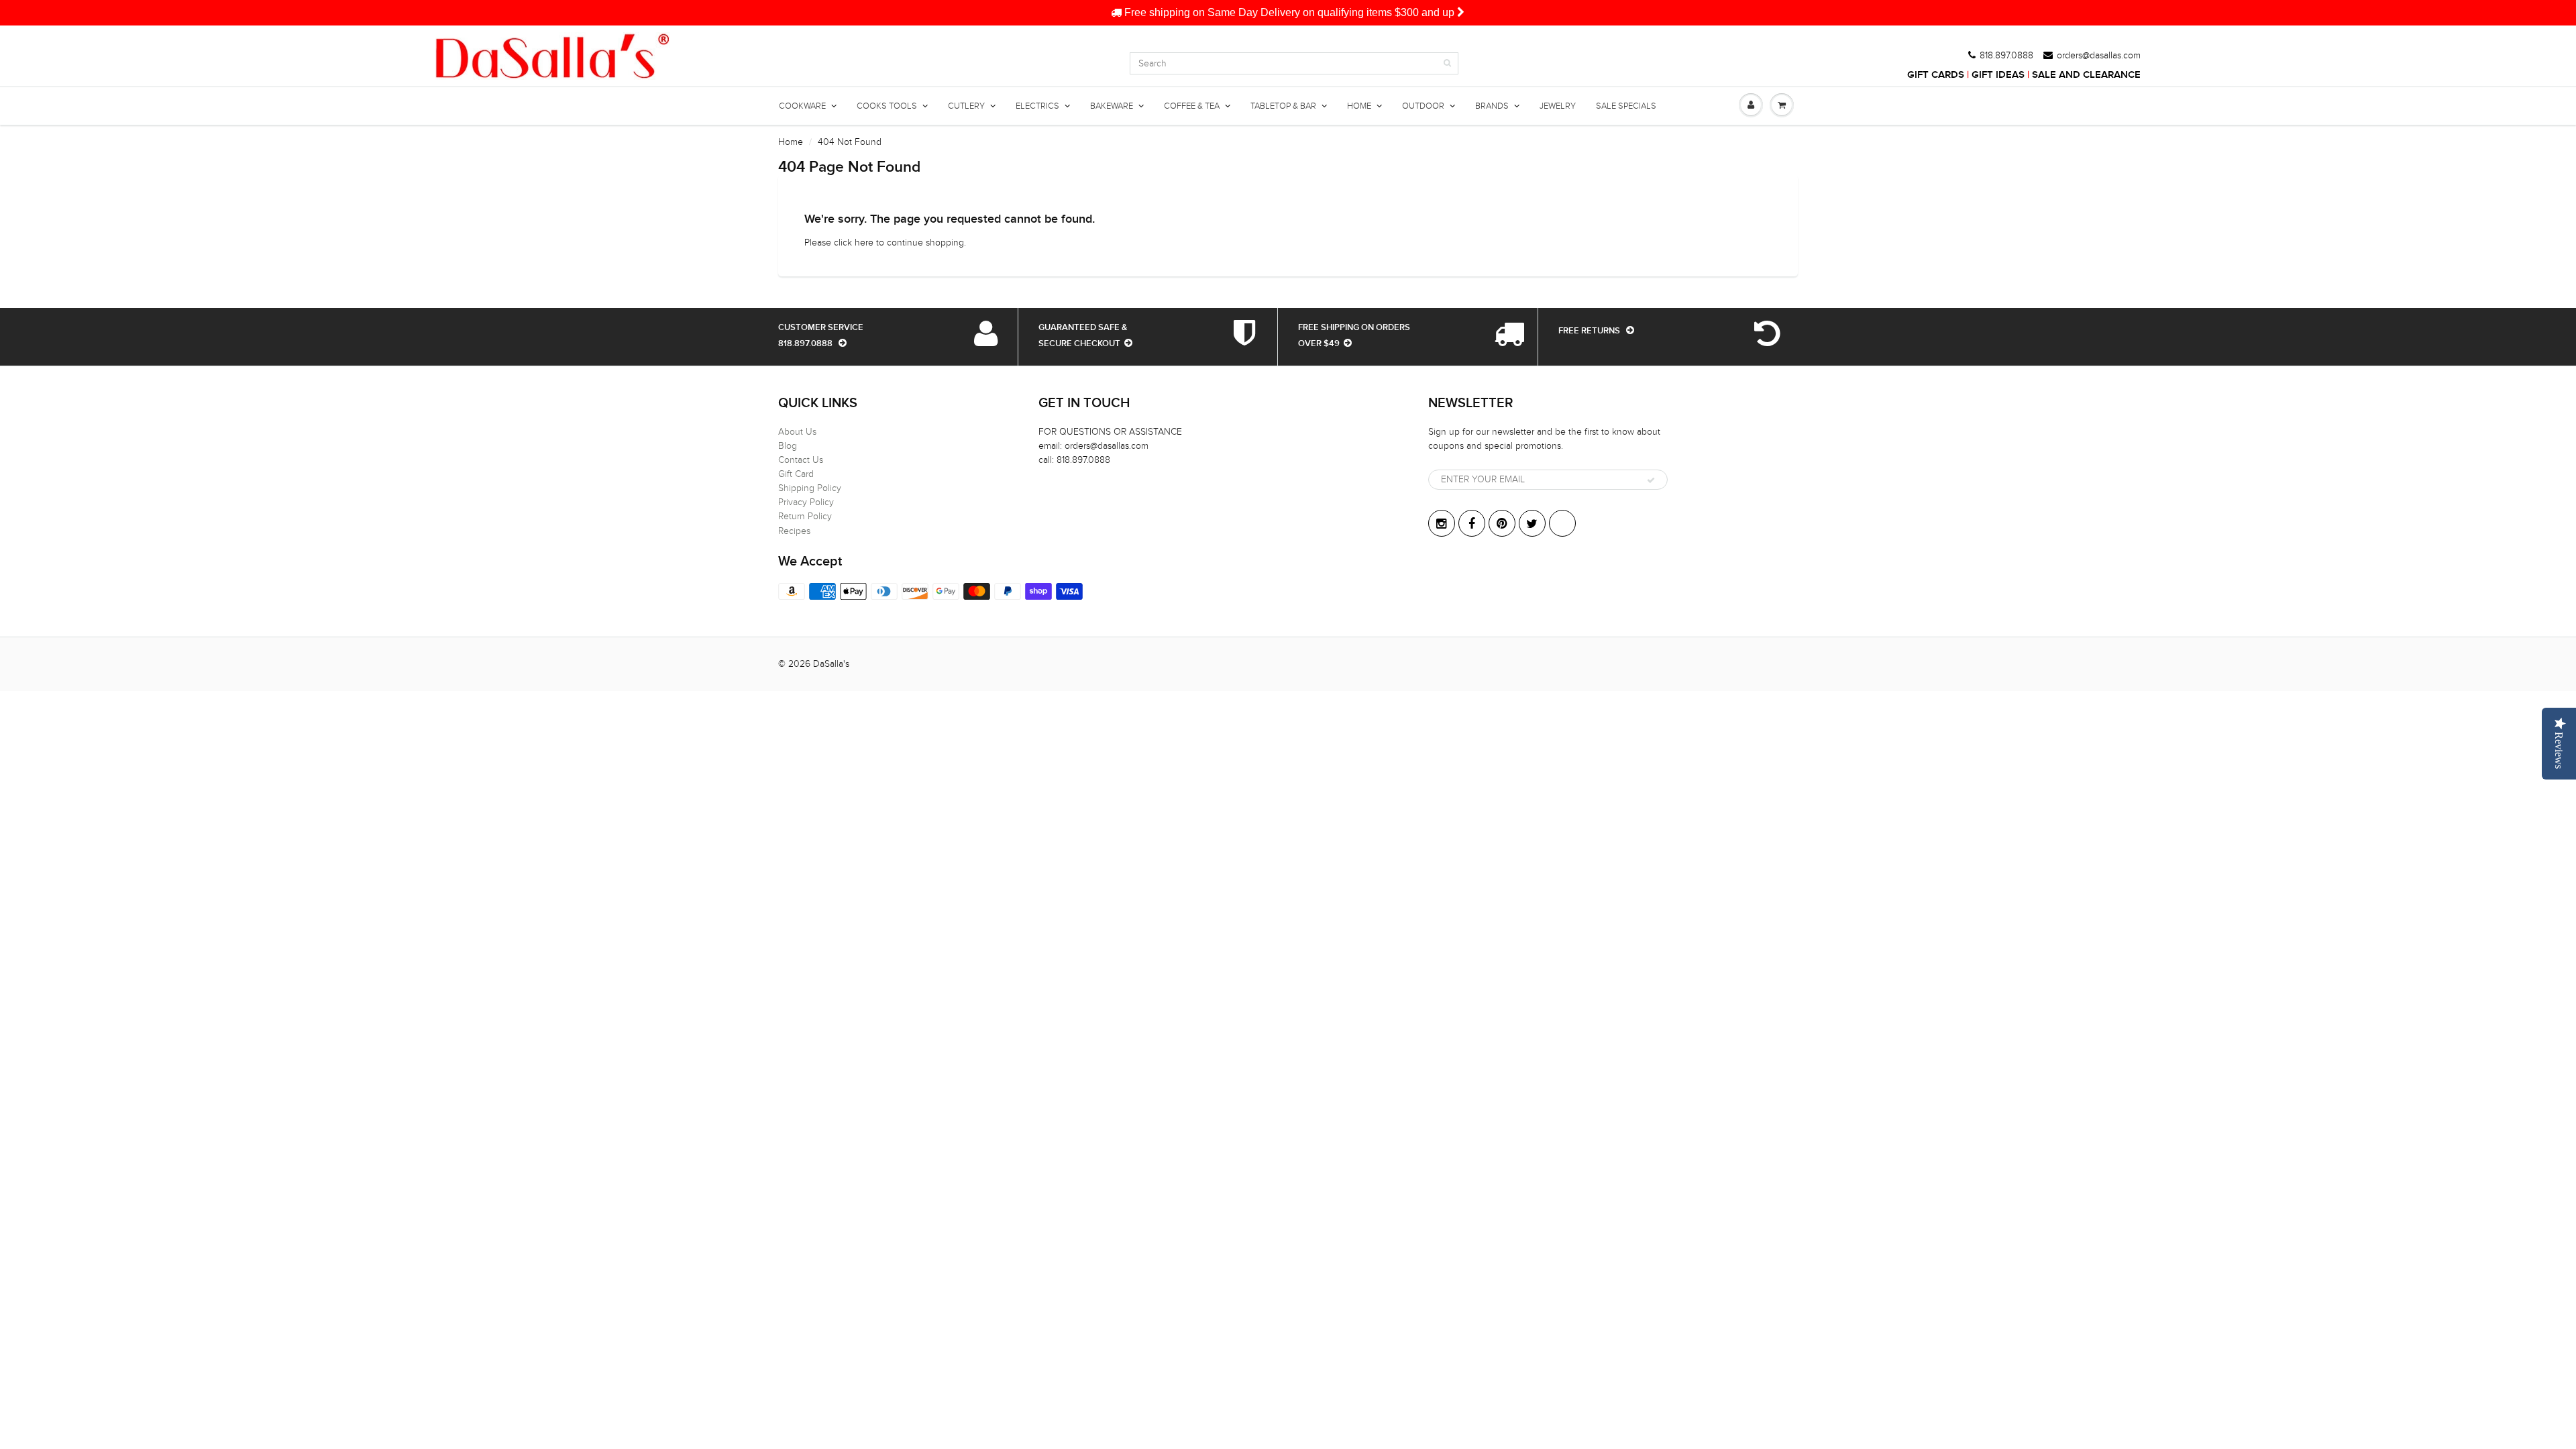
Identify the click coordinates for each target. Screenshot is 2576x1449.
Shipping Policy (810, 488)
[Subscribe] (1651, 480)
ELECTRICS (1037, 106)
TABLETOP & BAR (1283, 106)
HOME (1359, 106)
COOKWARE (802, 106)
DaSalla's (831, 664)
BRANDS (1492, 106)
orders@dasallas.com (2099, 56)
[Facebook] (1472, 523)
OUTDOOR (1423, 106)
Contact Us (801, 460)
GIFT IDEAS (1998, 75)
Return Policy (805, 516)
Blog (788, 446)
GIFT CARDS (1936, 75)
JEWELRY (1558, 106)
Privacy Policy (806, 502)
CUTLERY (966, 106)
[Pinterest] (1502, 523)
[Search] (1447, 63)
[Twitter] (1532, 523)
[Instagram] (1442, 523)
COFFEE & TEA (1192, 106)
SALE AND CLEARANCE (2086, 75)
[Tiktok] (1562, 523)
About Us (797, 432)
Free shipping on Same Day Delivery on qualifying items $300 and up (1289, 12)
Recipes (794, 531)
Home (791, 142)
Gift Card (796, 474)
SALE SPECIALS (1626, 106)
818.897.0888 (2006, 56)
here (864, 243)
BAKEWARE (1112, 106)
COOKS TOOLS (887, 106)
